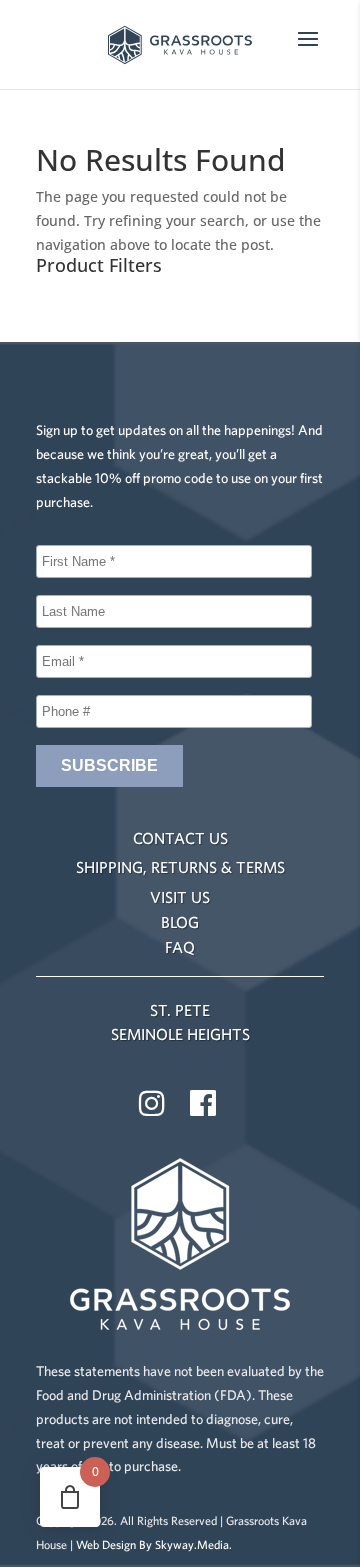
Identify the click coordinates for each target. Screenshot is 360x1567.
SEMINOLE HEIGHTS (180, 1034)
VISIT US (180, 897)
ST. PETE (180, 1010)
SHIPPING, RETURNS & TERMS (180, 867)
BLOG (180, 922)
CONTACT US (180, 838)
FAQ (180, 947)
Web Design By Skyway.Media (152, 1544)
